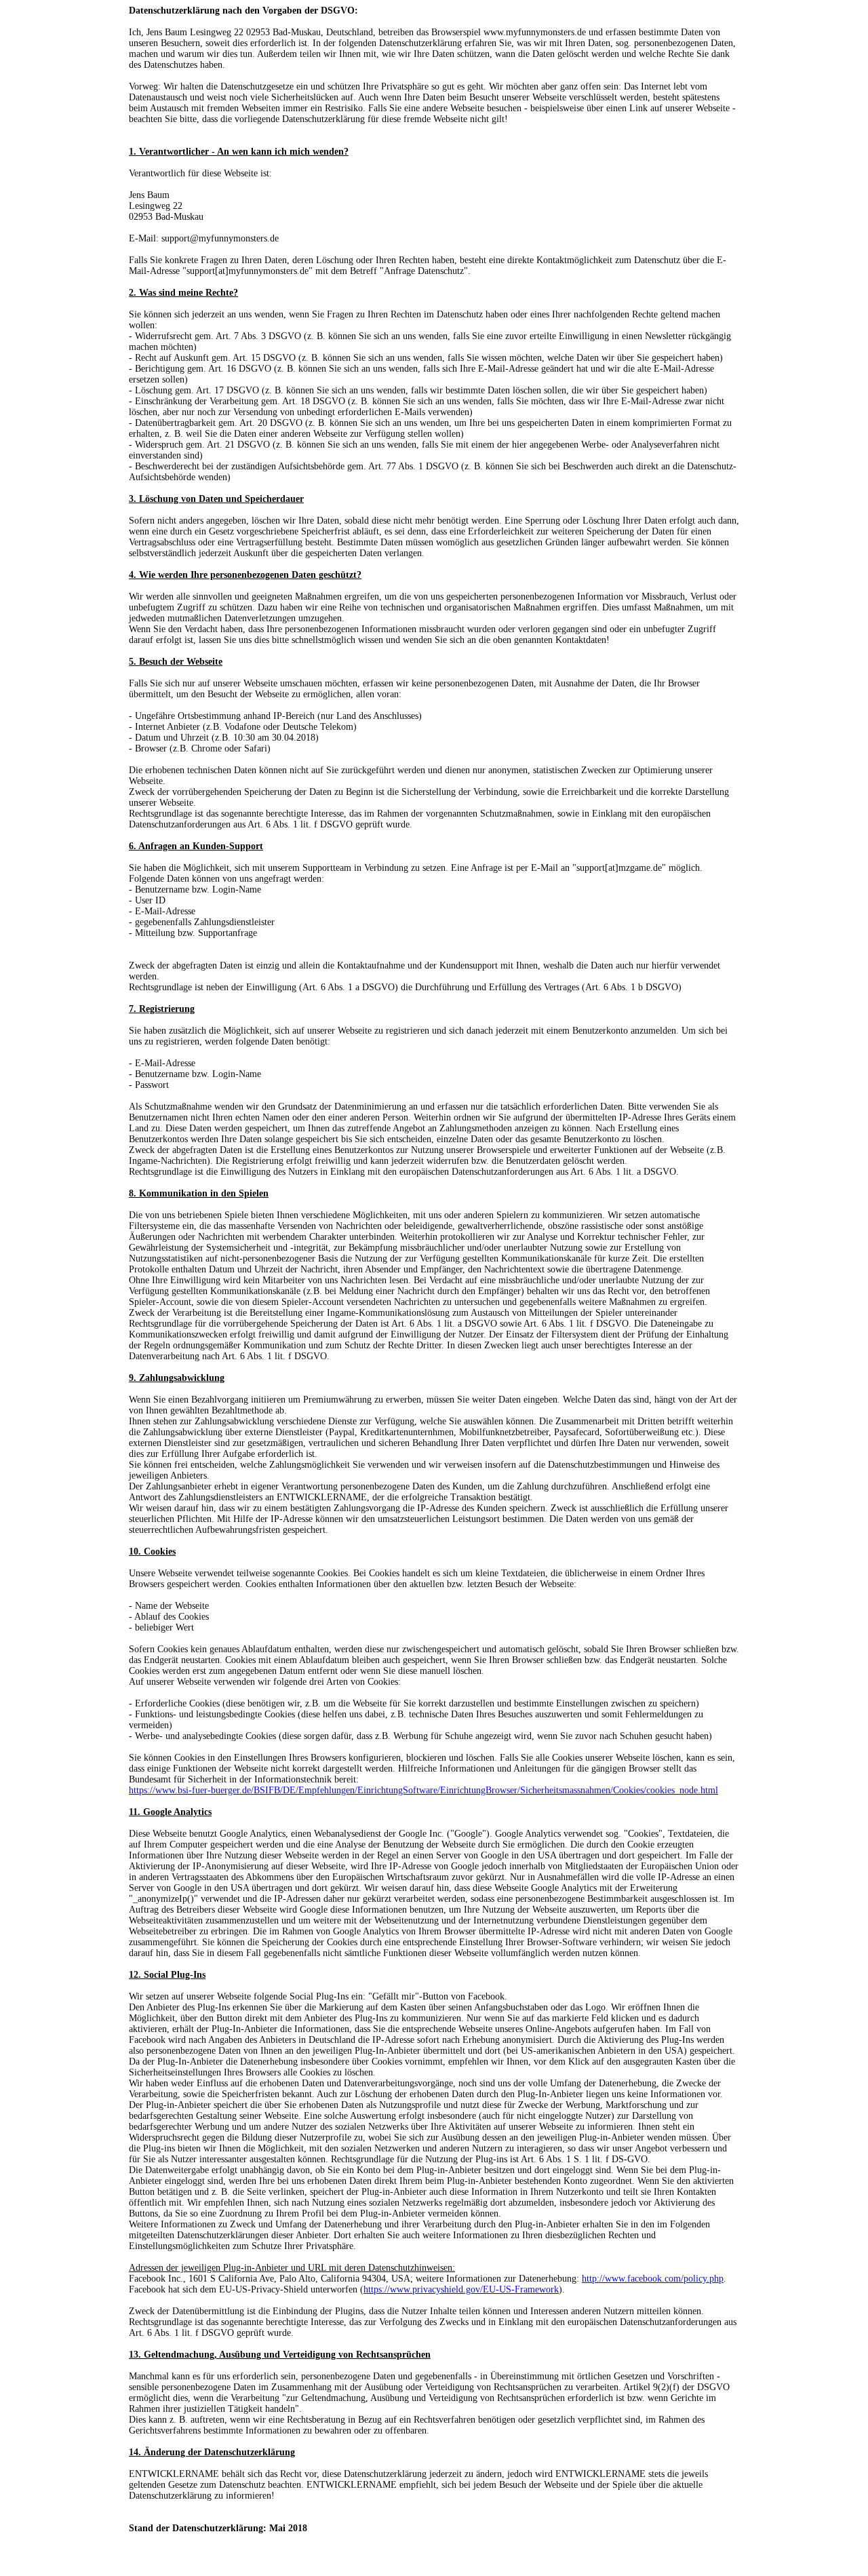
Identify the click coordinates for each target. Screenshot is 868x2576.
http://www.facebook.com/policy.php (653, 2279)
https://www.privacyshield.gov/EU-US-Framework (461, 2289)
